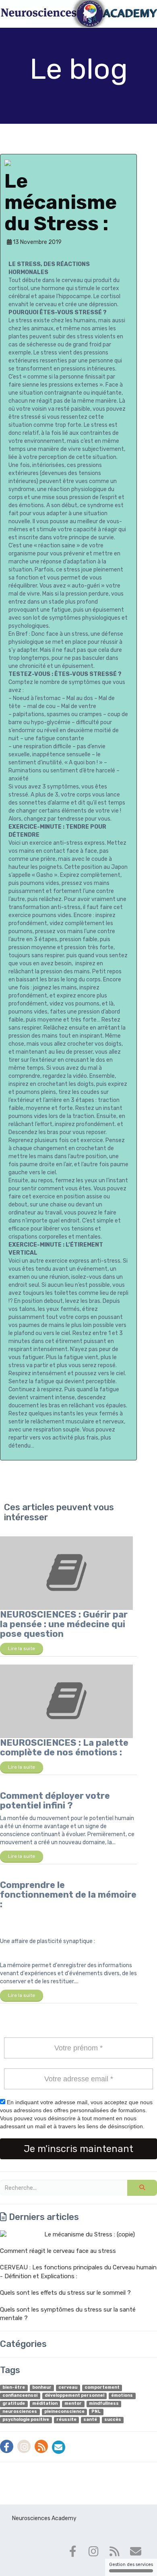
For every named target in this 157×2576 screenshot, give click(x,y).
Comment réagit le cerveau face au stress (58, 2251)
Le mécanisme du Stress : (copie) (90, 2234)
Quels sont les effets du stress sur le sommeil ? (65, 2293)
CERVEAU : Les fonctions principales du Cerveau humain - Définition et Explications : (78, 2272)
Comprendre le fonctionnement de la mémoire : (68, 1895)
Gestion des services (131, 2565)
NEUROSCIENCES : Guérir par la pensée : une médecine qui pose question (64, 1624)
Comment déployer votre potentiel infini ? (55, 1801)
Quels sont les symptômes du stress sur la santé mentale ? (68, 2314)
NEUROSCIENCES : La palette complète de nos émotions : (64, 1748)
